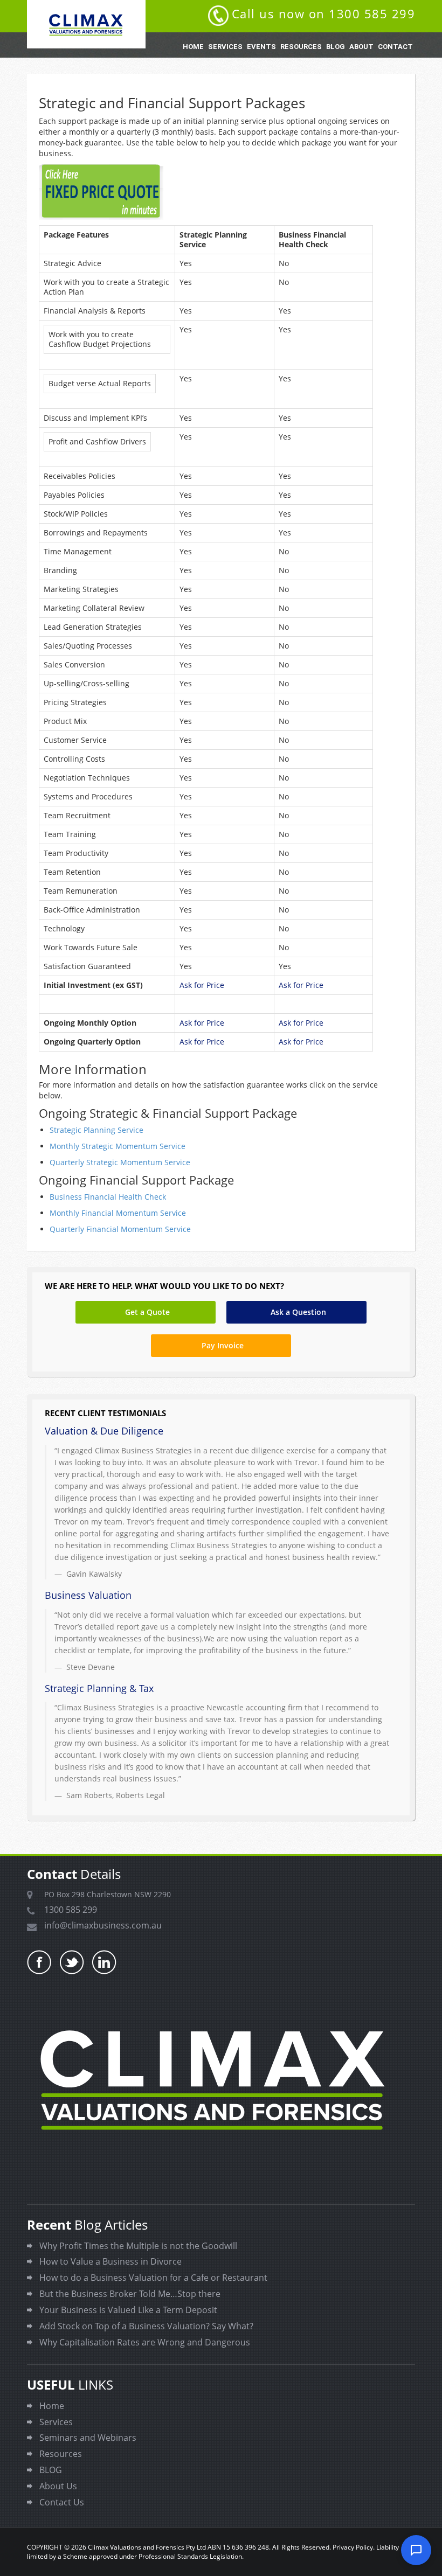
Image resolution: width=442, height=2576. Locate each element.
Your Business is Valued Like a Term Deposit (128, 2310)
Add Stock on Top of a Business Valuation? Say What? (146, 2326)
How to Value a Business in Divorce (110, 2261)
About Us (58, 2486)
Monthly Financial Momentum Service (118, 1213)
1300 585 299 (71, 1910)
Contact (395, 47)
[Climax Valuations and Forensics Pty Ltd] (86, 24)
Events (261, 47)
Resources (301, 47)
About (361, 47)
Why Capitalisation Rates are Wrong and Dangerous (145, 2342)
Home (193, 47)
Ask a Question (298, 1312)
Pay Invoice (223, 1345)
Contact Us (62, 2502)
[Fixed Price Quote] (221, 192)
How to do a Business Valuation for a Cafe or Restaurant (153, 2278)
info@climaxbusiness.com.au (103, 1925)
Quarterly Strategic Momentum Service (120, 1162)
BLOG (336, 47)
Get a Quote (147, 1312)
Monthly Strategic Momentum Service (118, 1146)
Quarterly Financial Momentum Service (120, 1229)
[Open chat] (416, 2550)
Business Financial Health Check (108, 1197)
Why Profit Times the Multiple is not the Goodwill (138, 2246)
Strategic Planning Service (96, 1130)
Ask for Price (202, 985)
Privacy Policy (353, 2547)
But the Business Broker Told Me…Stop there (130, 2294)
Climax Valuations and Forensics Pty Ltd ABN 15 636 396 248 (178, 2547)
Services (225, 47)
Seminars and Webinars (88, 2438)
